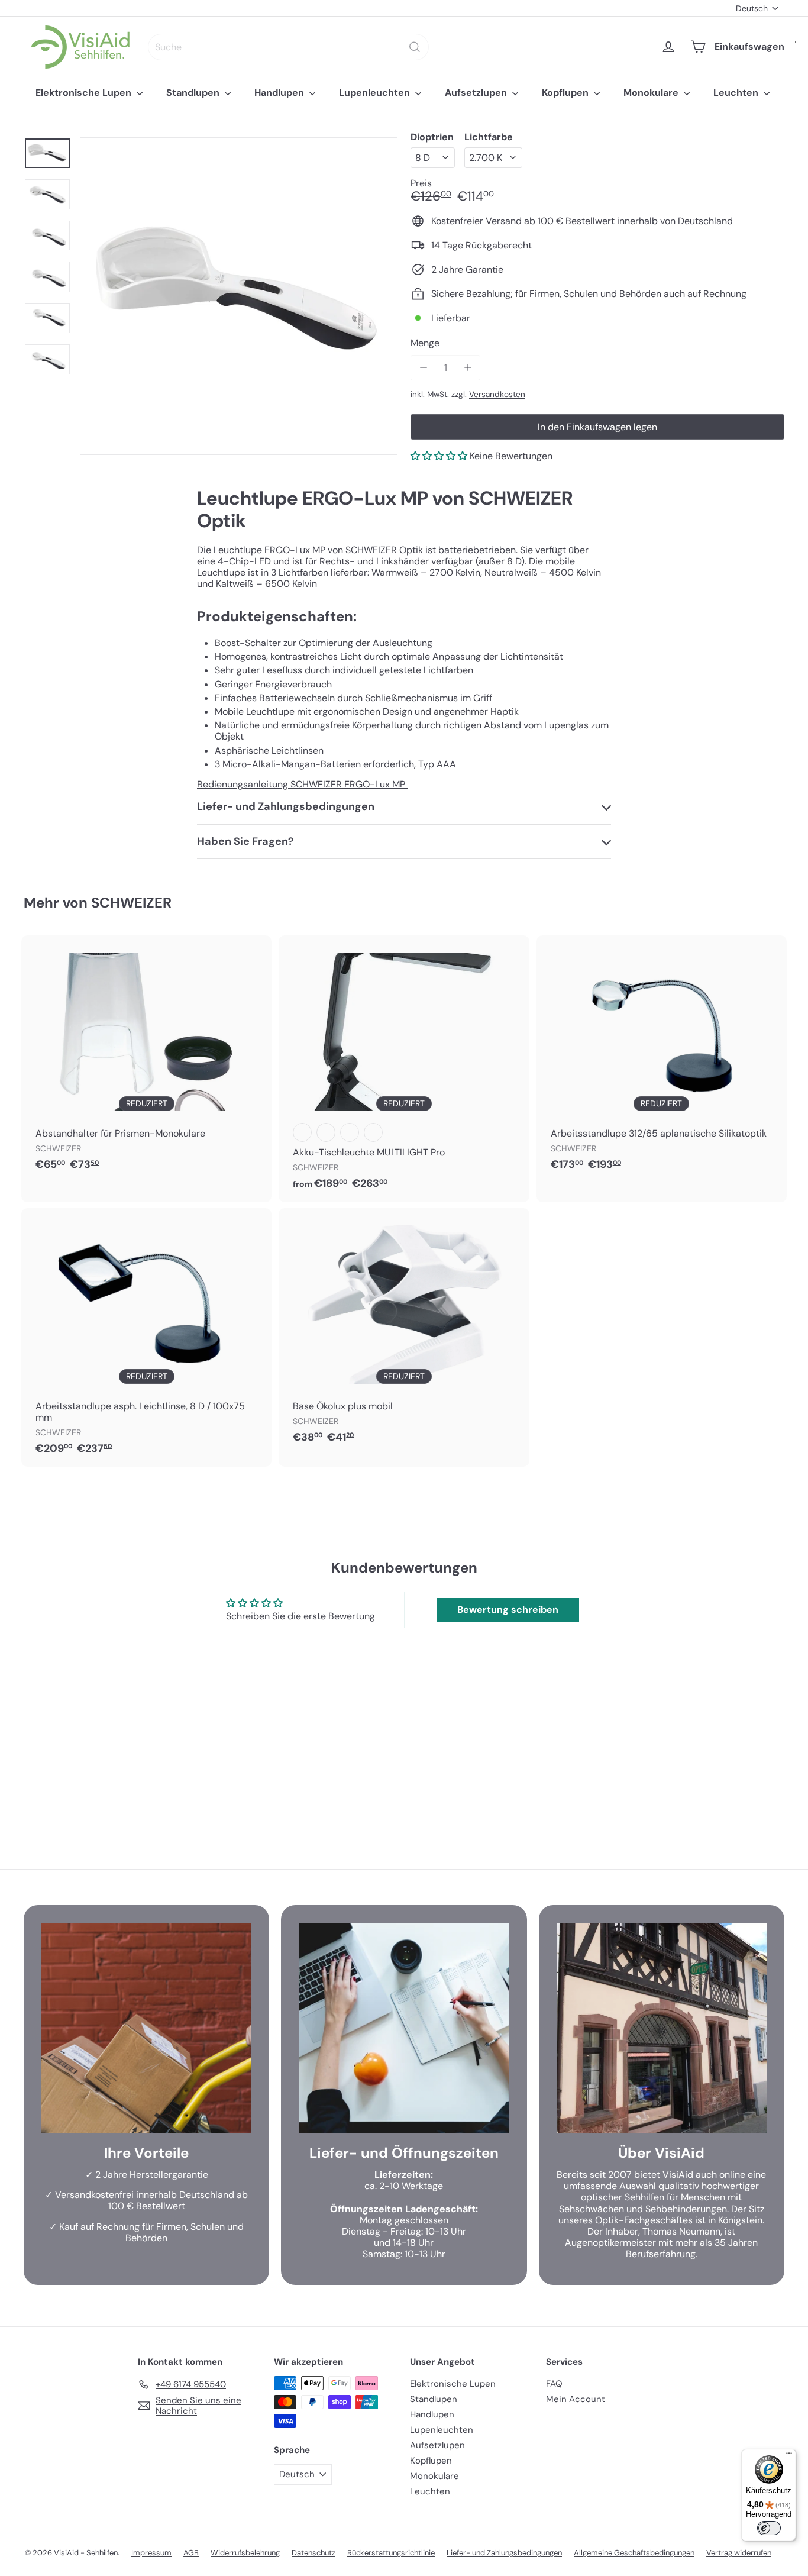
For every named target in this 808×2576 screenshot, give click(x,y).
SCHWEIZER (131, 903)
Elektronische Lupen (85, 93)
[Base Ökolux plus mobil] (404, 1332)
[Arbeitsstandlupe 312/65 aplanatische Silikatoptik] (662, 1059)
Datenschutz (313, 2553)
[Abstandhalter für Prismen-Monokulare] (146, 1059)
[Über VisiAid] (662, 2028)
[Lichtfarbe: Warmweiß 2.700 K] (350, 1132)
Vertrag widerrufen (739, 2553)
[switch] (769, 2528)
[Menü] (789, 2456)
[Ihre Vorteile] (146, 2028)
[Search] (415, 47)
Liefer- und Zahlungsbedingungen (504, 2553)
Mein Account (576, 2399)
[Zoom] (239, 296)
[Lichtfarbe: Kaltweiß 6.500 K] (326, 1132)
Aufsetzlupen (477, 93)
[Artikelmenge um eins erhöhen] (468, 368)
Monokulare (652, 93)
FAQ (554, 2384)
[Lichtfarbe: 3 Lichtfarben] (373, 1132)
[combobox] (288, 47)
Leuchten (737, 93)
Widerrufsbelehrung (245, 2553)
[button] (439, 456)
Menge (425, 343)
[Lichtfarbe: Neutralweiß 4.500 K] (302, 1132)
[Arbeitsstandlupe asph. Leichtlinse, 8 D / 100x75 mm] (146, 1338)
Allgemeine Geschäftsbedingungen (634, 2553)
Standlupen (194, 93)
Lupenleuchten (376, 93)
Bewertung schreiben (508, 1610)
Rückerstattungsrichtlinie (391, 2553)
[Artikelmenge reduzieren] (423, 368)
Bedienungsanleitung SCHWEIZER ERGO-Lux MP (302, 784)
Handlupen (280, 93)
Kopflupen (566, 93)
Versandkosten (497, 394)
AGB (191, 2553)
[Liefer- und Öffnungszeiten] (404, 2028)
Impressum (151, 2553)
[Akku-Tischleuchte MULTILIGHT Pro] (404, 1069)
